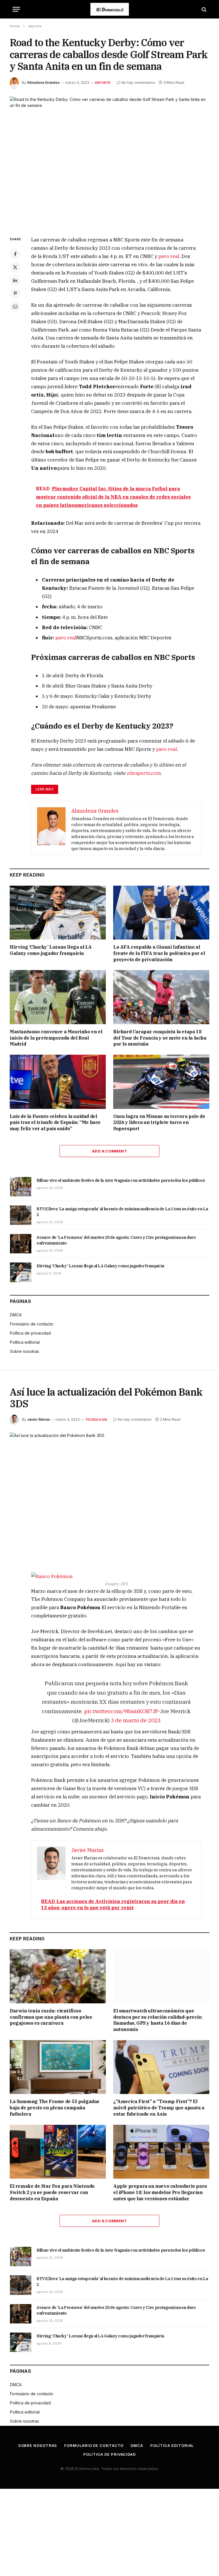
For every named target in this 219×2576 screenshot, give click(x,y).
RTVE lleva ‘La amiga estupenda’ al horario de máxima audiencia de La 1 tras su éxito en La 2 (122, 1212)
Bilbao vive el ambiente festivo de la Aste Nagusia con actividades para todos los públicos (121, 1180)
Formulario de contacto (32, 1324)
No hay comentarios (138, 83)
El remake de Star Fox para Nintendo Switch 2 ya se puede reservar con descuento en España (52, 2192)
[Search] (203, 9)
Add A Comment (109, 1151)
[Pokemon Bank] (116, 1576)
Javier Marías (38, 1419)
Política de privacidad (30, 1333)
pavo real (169, 256)
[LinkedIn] (15, 280)
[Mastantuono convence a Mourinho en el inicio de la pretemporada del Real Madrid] (58, 997)
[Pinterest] (15, 293)
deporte (103, 83)
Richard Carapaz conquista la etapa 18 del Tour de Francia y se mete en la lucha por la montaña (160, 1038)
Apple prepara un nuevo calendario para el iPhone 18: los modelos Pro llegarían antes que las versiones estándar (160, 2192)
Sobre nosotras (25, 1351)
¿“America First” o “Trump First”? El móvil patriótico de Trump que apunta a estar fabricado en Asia (159, 2108)
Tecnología (96, 1420)
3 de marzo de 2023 (136, 1720)
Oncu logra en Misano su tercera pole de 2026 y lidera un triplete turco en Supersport (159, 1123)
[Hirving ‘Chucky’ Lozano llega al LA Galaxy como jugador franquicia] (58, 913)
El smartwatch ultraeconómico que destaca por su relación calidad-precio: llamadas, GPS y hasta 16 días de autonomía (158, 2020)
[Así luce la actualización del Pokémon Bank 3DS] (109, 1498)
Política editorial (25, 1342)
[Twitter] (15, 267)
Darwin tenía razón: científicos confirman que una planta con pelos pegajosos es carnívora (51, 2017)
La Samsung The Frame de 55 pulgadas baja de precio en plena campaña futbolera (54, 2108)
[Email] (15, 306)
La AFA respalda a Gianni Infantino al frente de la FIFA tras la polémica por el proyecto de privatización (159, 953)
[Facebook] (15, 254)
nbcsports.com (144, 773)
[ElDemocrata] (110, 9)
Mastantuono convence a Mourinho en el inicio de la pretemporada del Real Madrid (56, 1038)
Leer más (45, 789)
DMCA (16, 1315)
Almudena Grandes (43, 83)
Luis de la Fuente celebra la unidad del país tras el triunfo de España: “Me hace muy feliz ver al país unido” (55, 1123)
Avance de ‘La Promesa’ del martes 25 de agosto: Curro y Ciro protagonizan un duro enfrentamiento (116, 1240)
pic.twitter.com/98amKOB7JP (121, 1711)
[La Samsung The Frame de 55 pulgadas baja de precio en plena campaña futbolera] (58, 2067)
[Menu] (16, 9)
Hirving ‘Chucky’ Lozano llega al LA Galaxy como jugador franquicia (51, 950)
